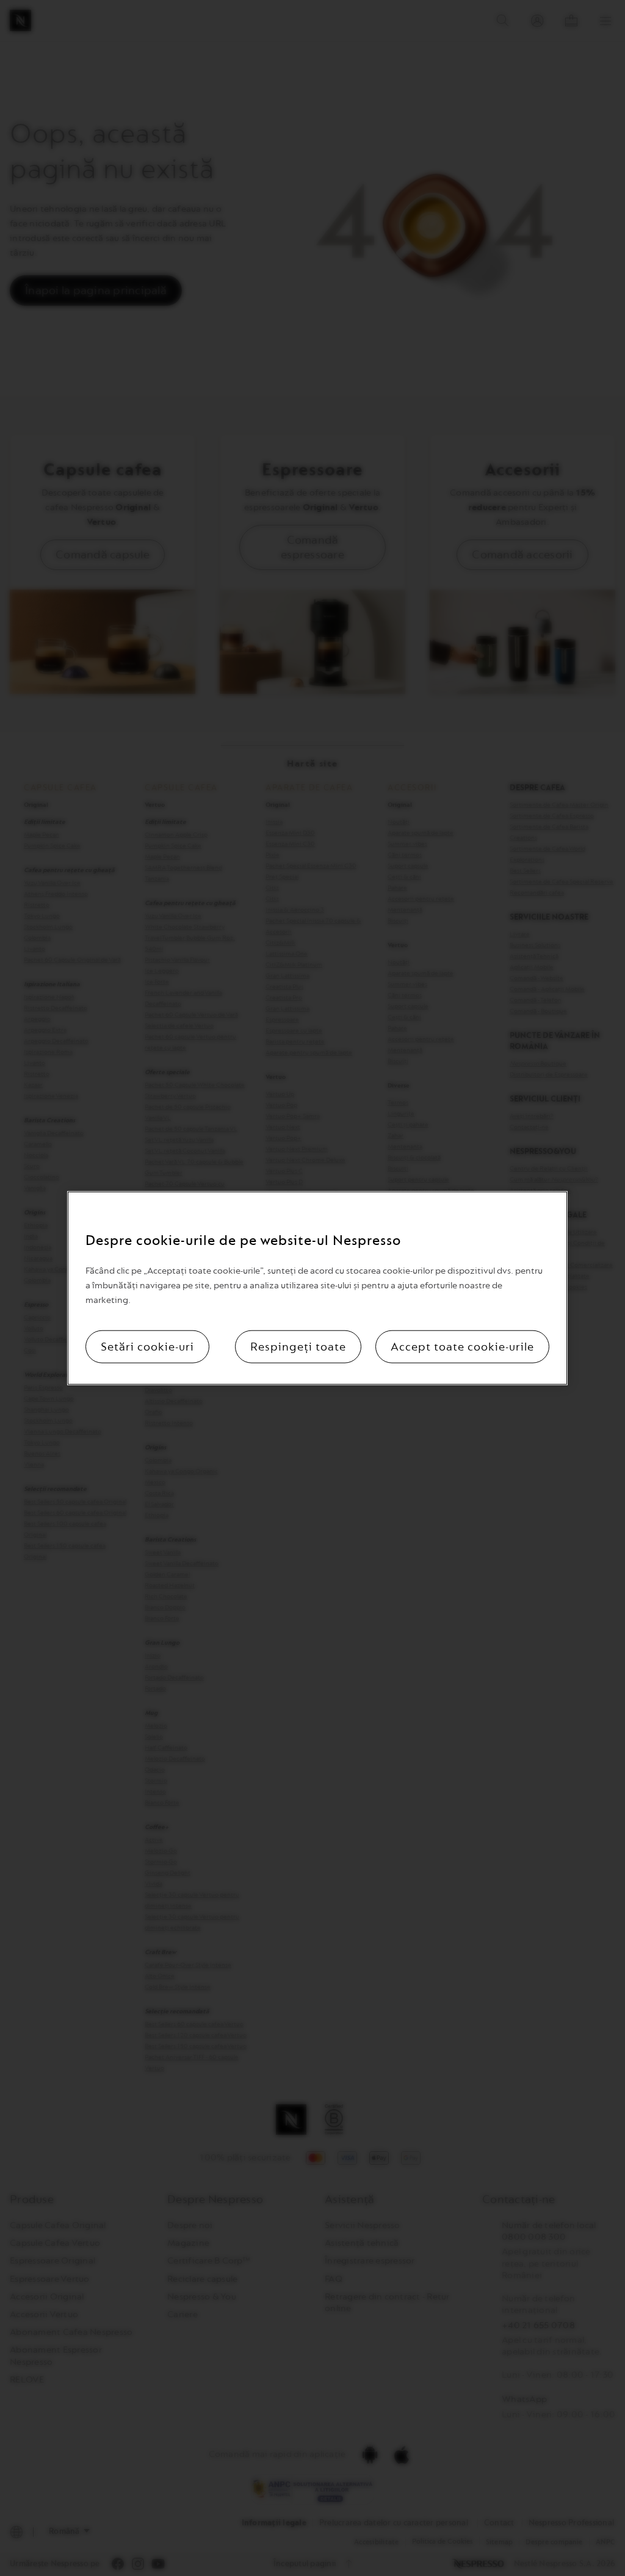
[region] (317, 1288)
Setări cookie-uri (147, 1347)
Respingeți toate (298, 1347)
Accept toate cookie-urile (462, 1347)
